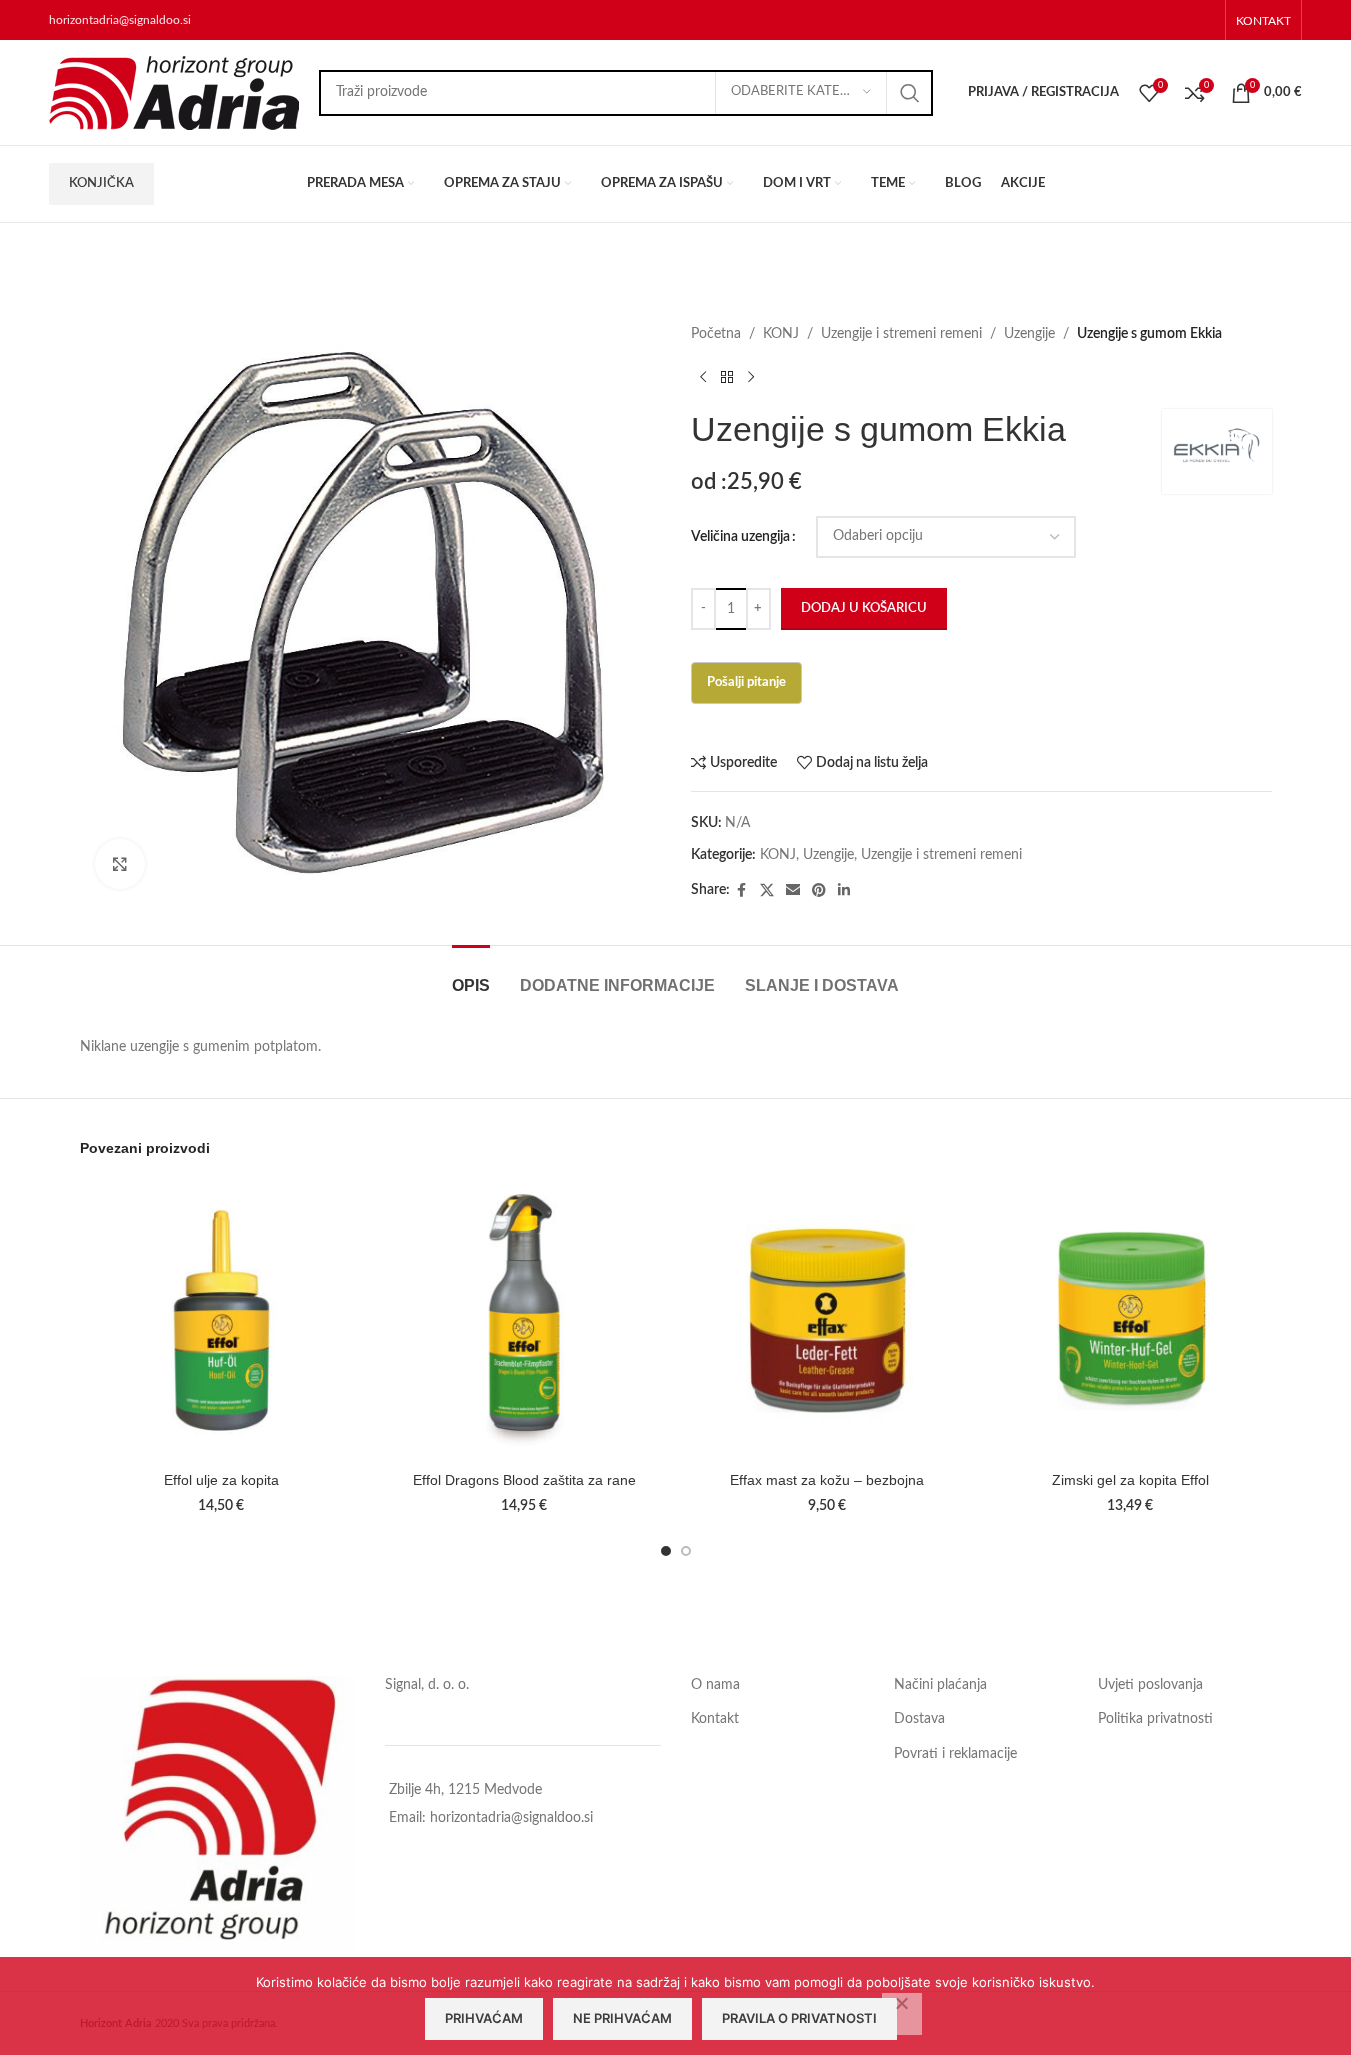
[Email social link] (793, 891)
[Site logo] (174, 92)
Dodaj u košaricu (864, 608)
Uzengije (1029, 334)
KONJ (781, 334)
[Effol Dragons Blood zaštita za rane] (524, 1320)
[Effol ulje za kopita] (221, 1320)
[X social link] (767, 891)
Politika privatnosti (1155, 1719)
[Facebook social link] (742, 891)
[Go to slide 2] (686, 1551)
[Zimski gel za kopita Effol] (1130, 1320)
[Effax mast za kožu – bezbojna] (827, 1320)
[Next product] (751, 377)
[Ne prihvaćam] (902, 2014)
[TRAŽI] (910, 93)
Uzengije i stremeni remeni (901, 334)
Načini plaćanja (940, 1685)
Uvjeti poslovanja (1150, 1685)
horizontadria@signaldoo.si (120, 20)
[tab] (471, 975)
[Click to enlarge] (120, 864)
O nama (715, 1685)
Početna (716, 334)
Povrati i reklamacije (955, 1754)
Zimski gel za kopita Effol (1130, 1480)
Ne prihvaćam (622, 2018)
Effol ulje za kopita (221, 1480)
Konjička (101, 183)
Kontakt (715, 1719)
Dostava (919, 1719)
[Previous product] (703, 377)
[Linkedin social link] (844, 891)
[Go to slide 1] (666, 1551)
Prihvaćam (484, 2018)
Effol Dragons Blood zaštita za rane (524, 1480)
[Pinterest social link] (819, 891)
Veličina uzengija (740, 537)
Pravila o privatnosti (799, 2018)
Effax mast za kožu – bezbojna (827, 1480)
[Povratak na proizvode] (727, 377)
